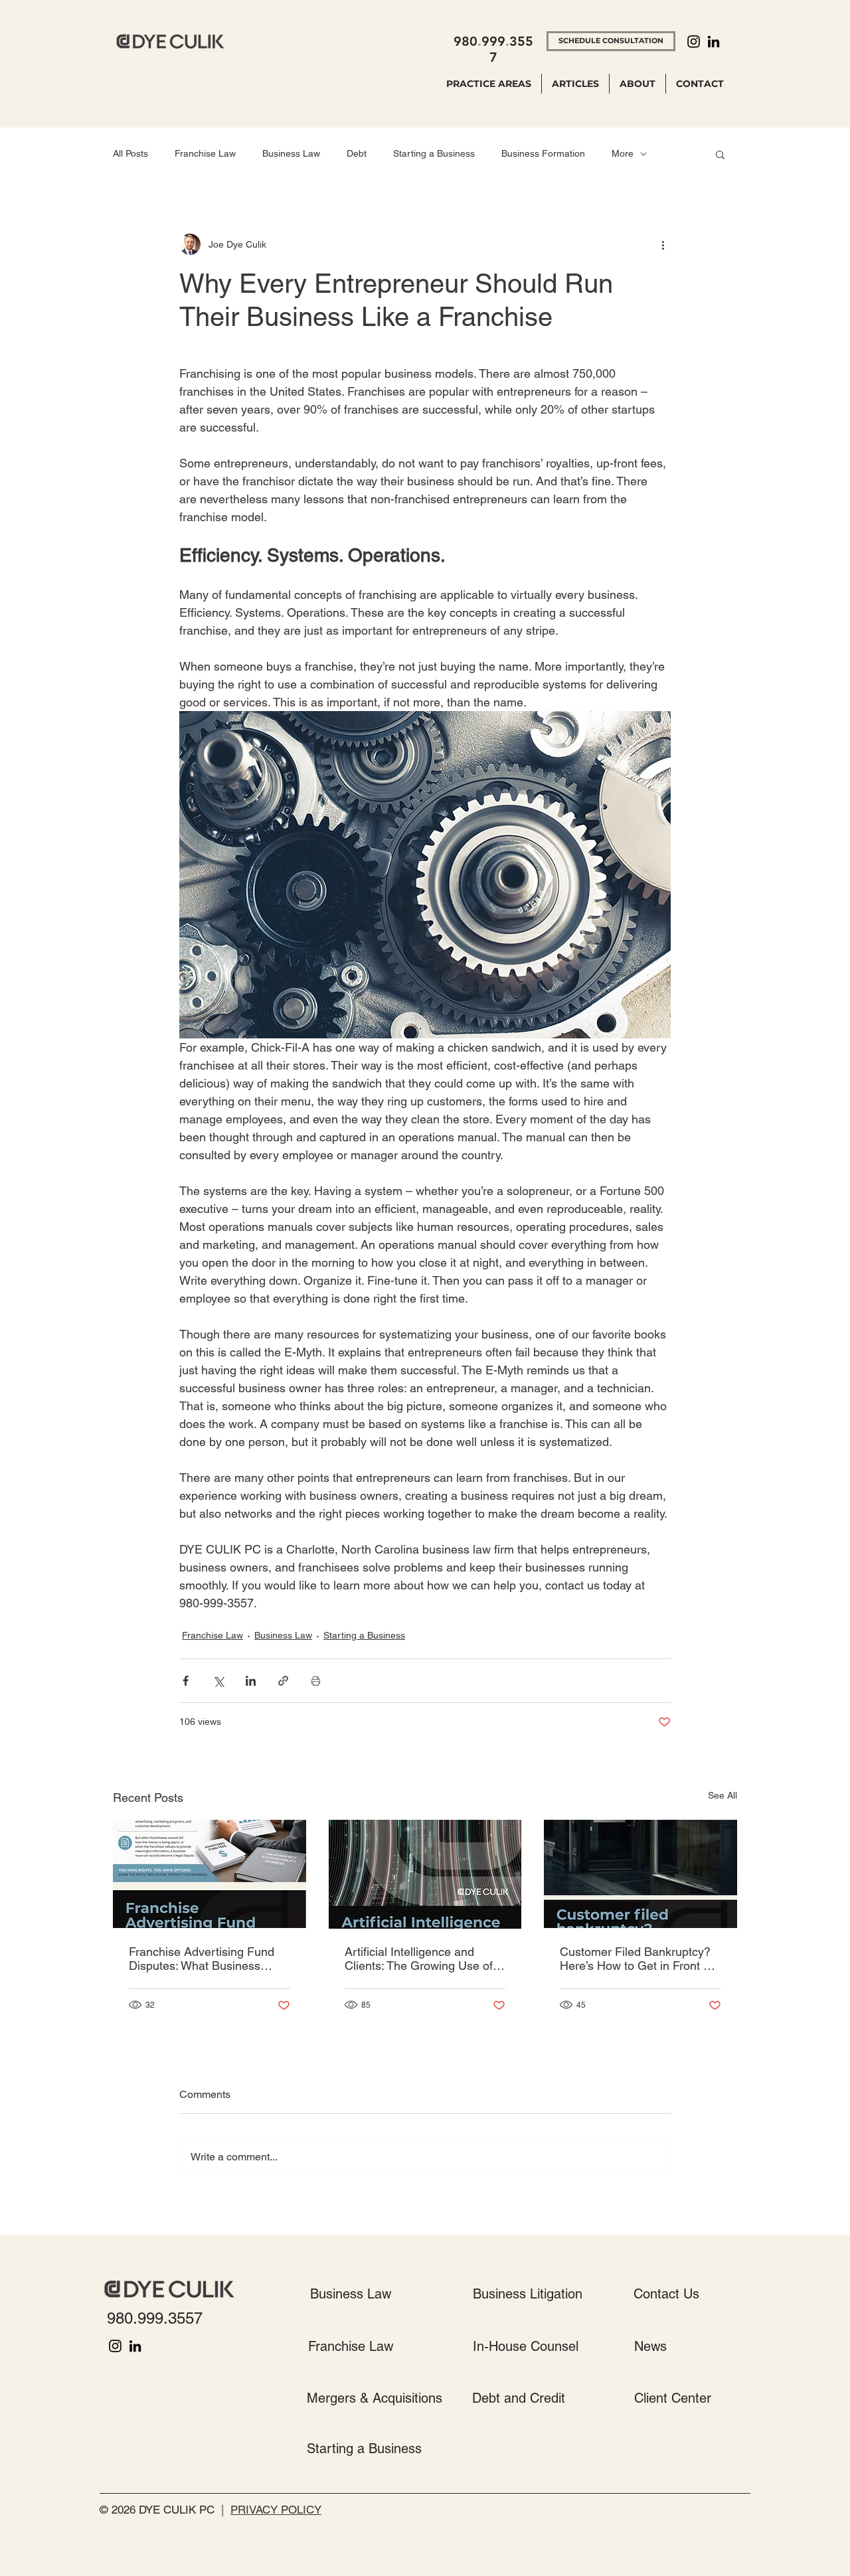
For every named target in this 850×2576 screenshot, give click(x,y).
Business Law (291, 153)
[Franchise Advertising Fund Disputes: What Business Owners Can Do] (210, 1874)
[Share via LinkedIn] (251, 1681)
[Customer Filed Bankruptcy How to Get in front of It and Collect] (640, 1874)
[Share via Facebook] (186, 1681)
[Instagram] (694, 41)
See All (722, 1795)
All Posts (130, 153)
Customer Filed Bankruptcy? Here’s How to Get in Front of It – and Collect (637, 1959)
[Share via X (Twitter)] (218, 1681)
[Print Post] (316, 1681)
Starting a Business (434, 153)
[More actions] (663, 244)
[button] (720, 154)
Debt (357, 153)
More (623, 153)
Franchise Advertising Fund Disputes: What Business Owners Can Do (202, 1959)
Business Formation (543, 153)
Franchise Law (205, 153)
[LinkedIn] (714, 41)
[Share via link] (283, 1681)
